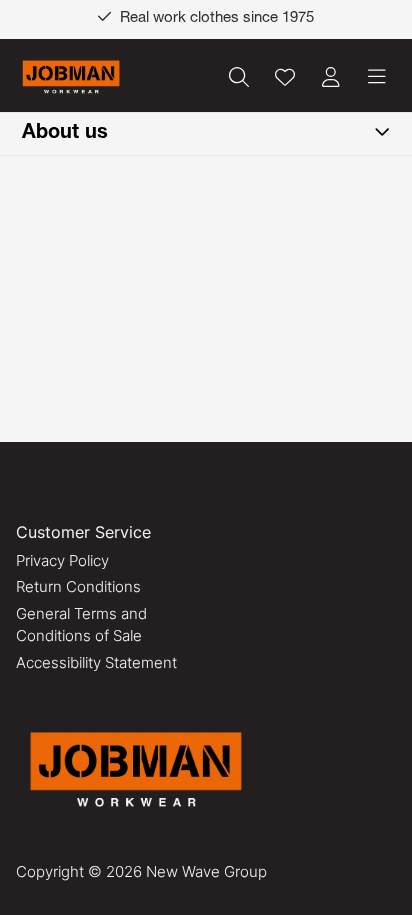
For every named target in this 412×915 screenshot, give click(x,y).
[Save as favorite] (285, 77)
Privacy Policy (62, 560)
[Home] (71, 77)
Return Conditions (78, 586)
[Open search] (239, 77)
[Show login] (331, 77)
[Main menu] (377, 77)
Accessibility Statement (96, 662)
